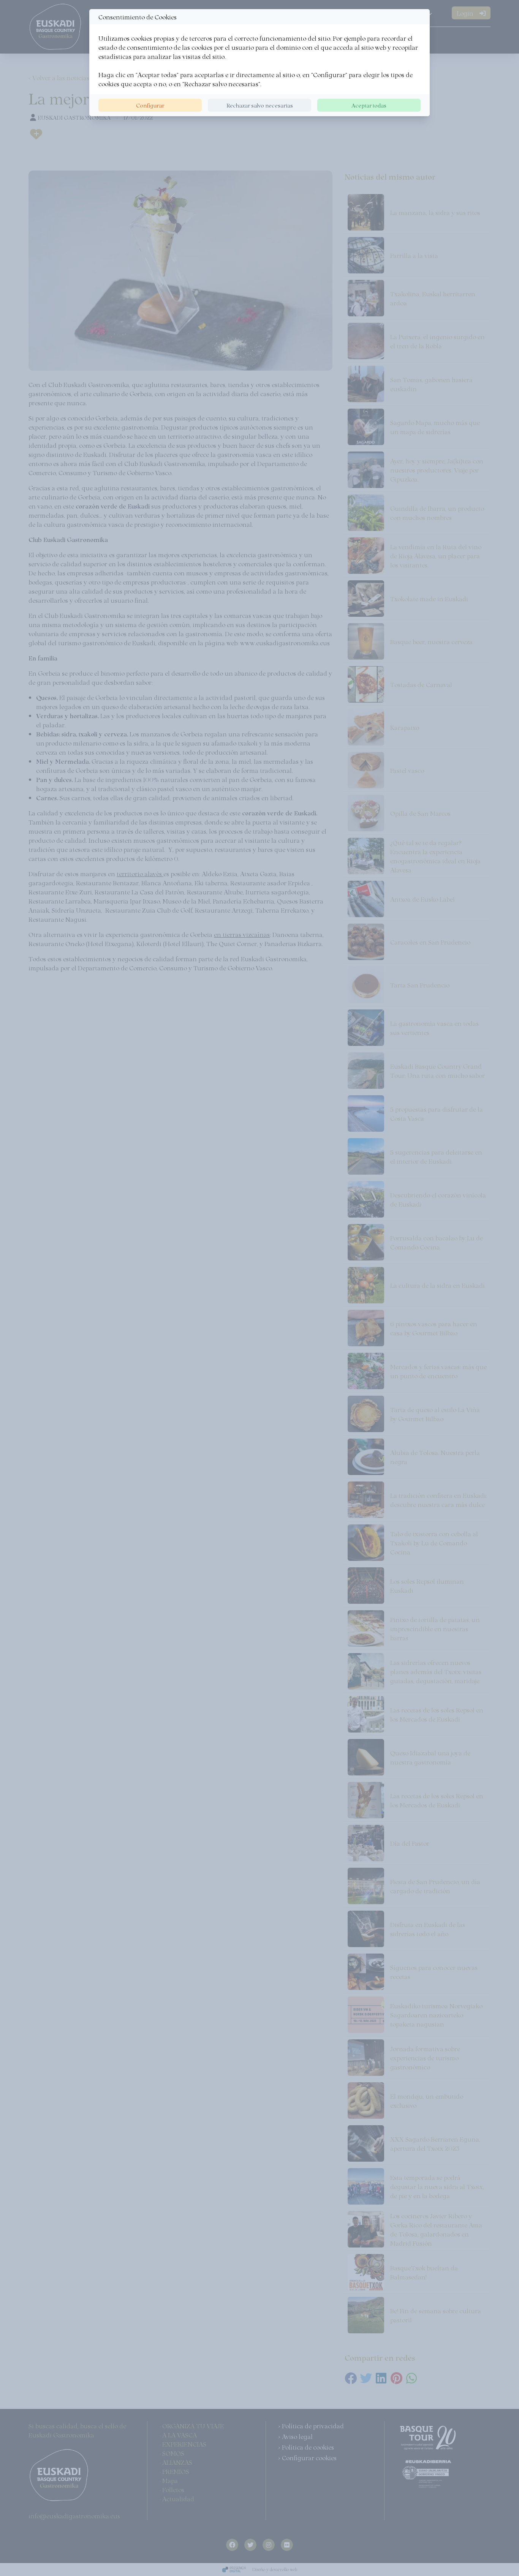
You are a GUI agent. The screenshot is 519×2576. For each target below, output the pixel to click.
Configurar (150, 105)
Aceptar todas (369, 105)
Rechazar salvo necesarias (260, 105)
